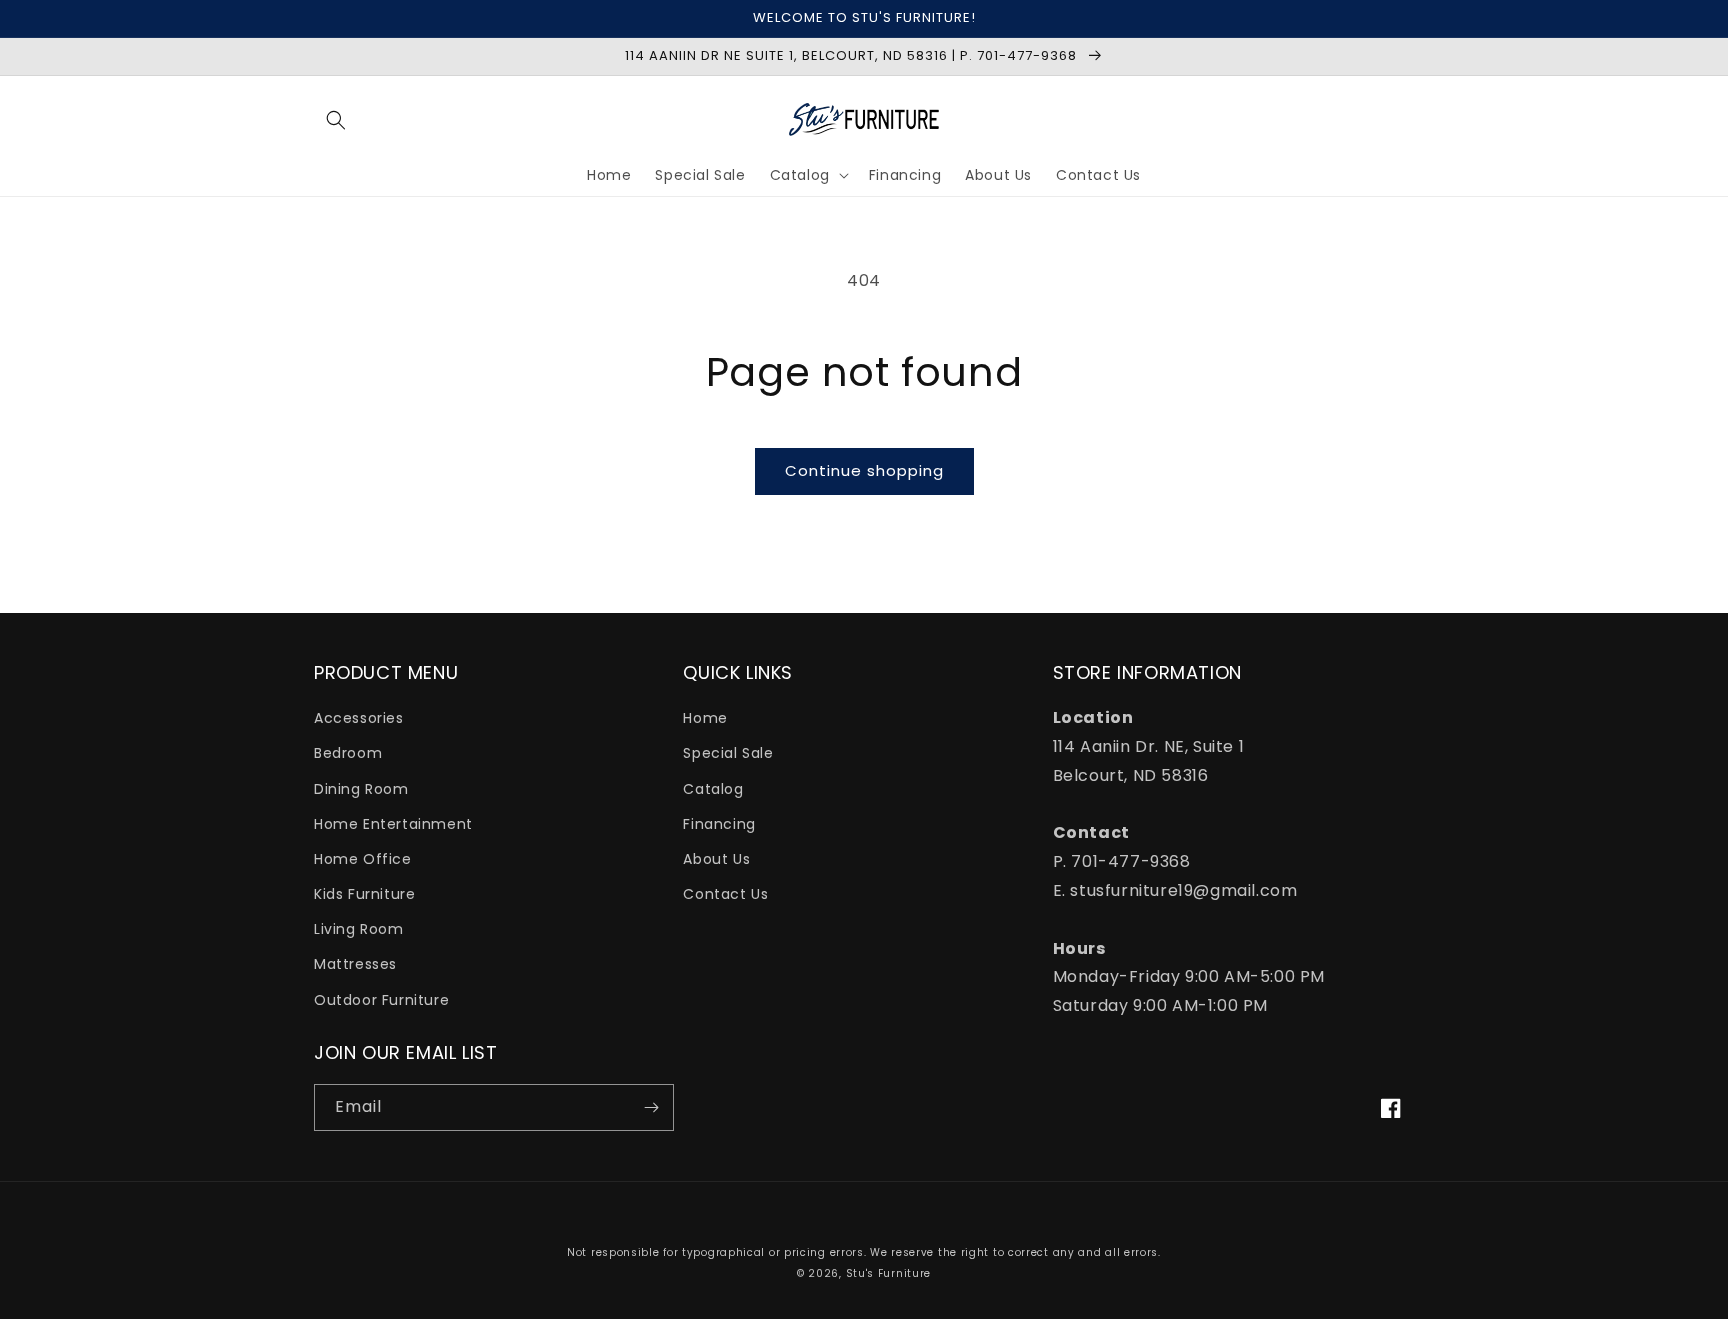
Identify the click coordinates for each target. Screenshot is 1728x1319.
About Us (716, 859)
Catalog (713, 789)
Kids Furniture (364, 894)
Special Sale (728, 753)
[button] (336, 120)
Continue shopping (864, 470)
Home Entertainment (393, 824)
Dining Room (361, 789)
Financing (719, 824)
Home (705, 718)
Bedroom (348, 753)
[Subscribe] (651, 1107)
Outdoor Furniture (381, 1000)
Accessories (359, 718)
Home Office (363, 859)
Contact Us (725, 894)
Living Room (359, 929)
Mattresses (355, 964)
